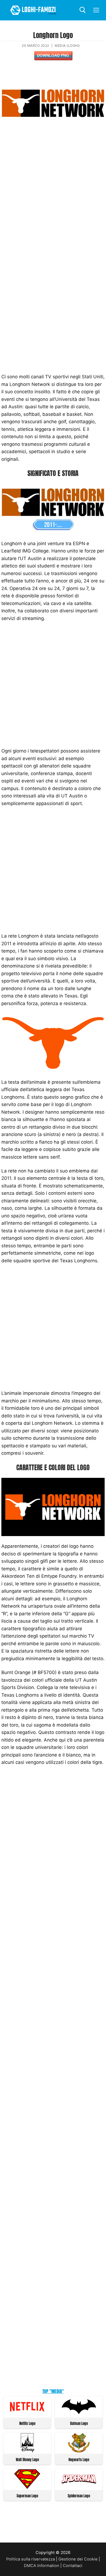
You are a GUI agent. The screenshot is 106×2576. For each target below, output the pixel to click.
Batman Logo (79, 2423)
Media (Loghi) (67, 46)
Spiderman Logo (79, 2496)
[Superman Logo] (27, 2487)
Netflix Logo (27, 2423)
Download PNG (53, 55)
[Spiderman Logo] (79, 2487)
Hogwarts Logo (79, 2460)
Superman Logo (27, 2496)
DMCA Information (42, 2566)
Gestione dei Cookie (78, 2559)
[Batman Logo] (79, 2415)
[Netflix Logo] (27, 2415)
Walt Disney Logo (27, 2460)
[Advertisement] (53, 195)
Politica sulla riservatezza (31, 2559)
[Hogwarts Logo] (79, 2451)
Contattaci (73, 2566)
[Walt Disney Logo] (27, 2451)
